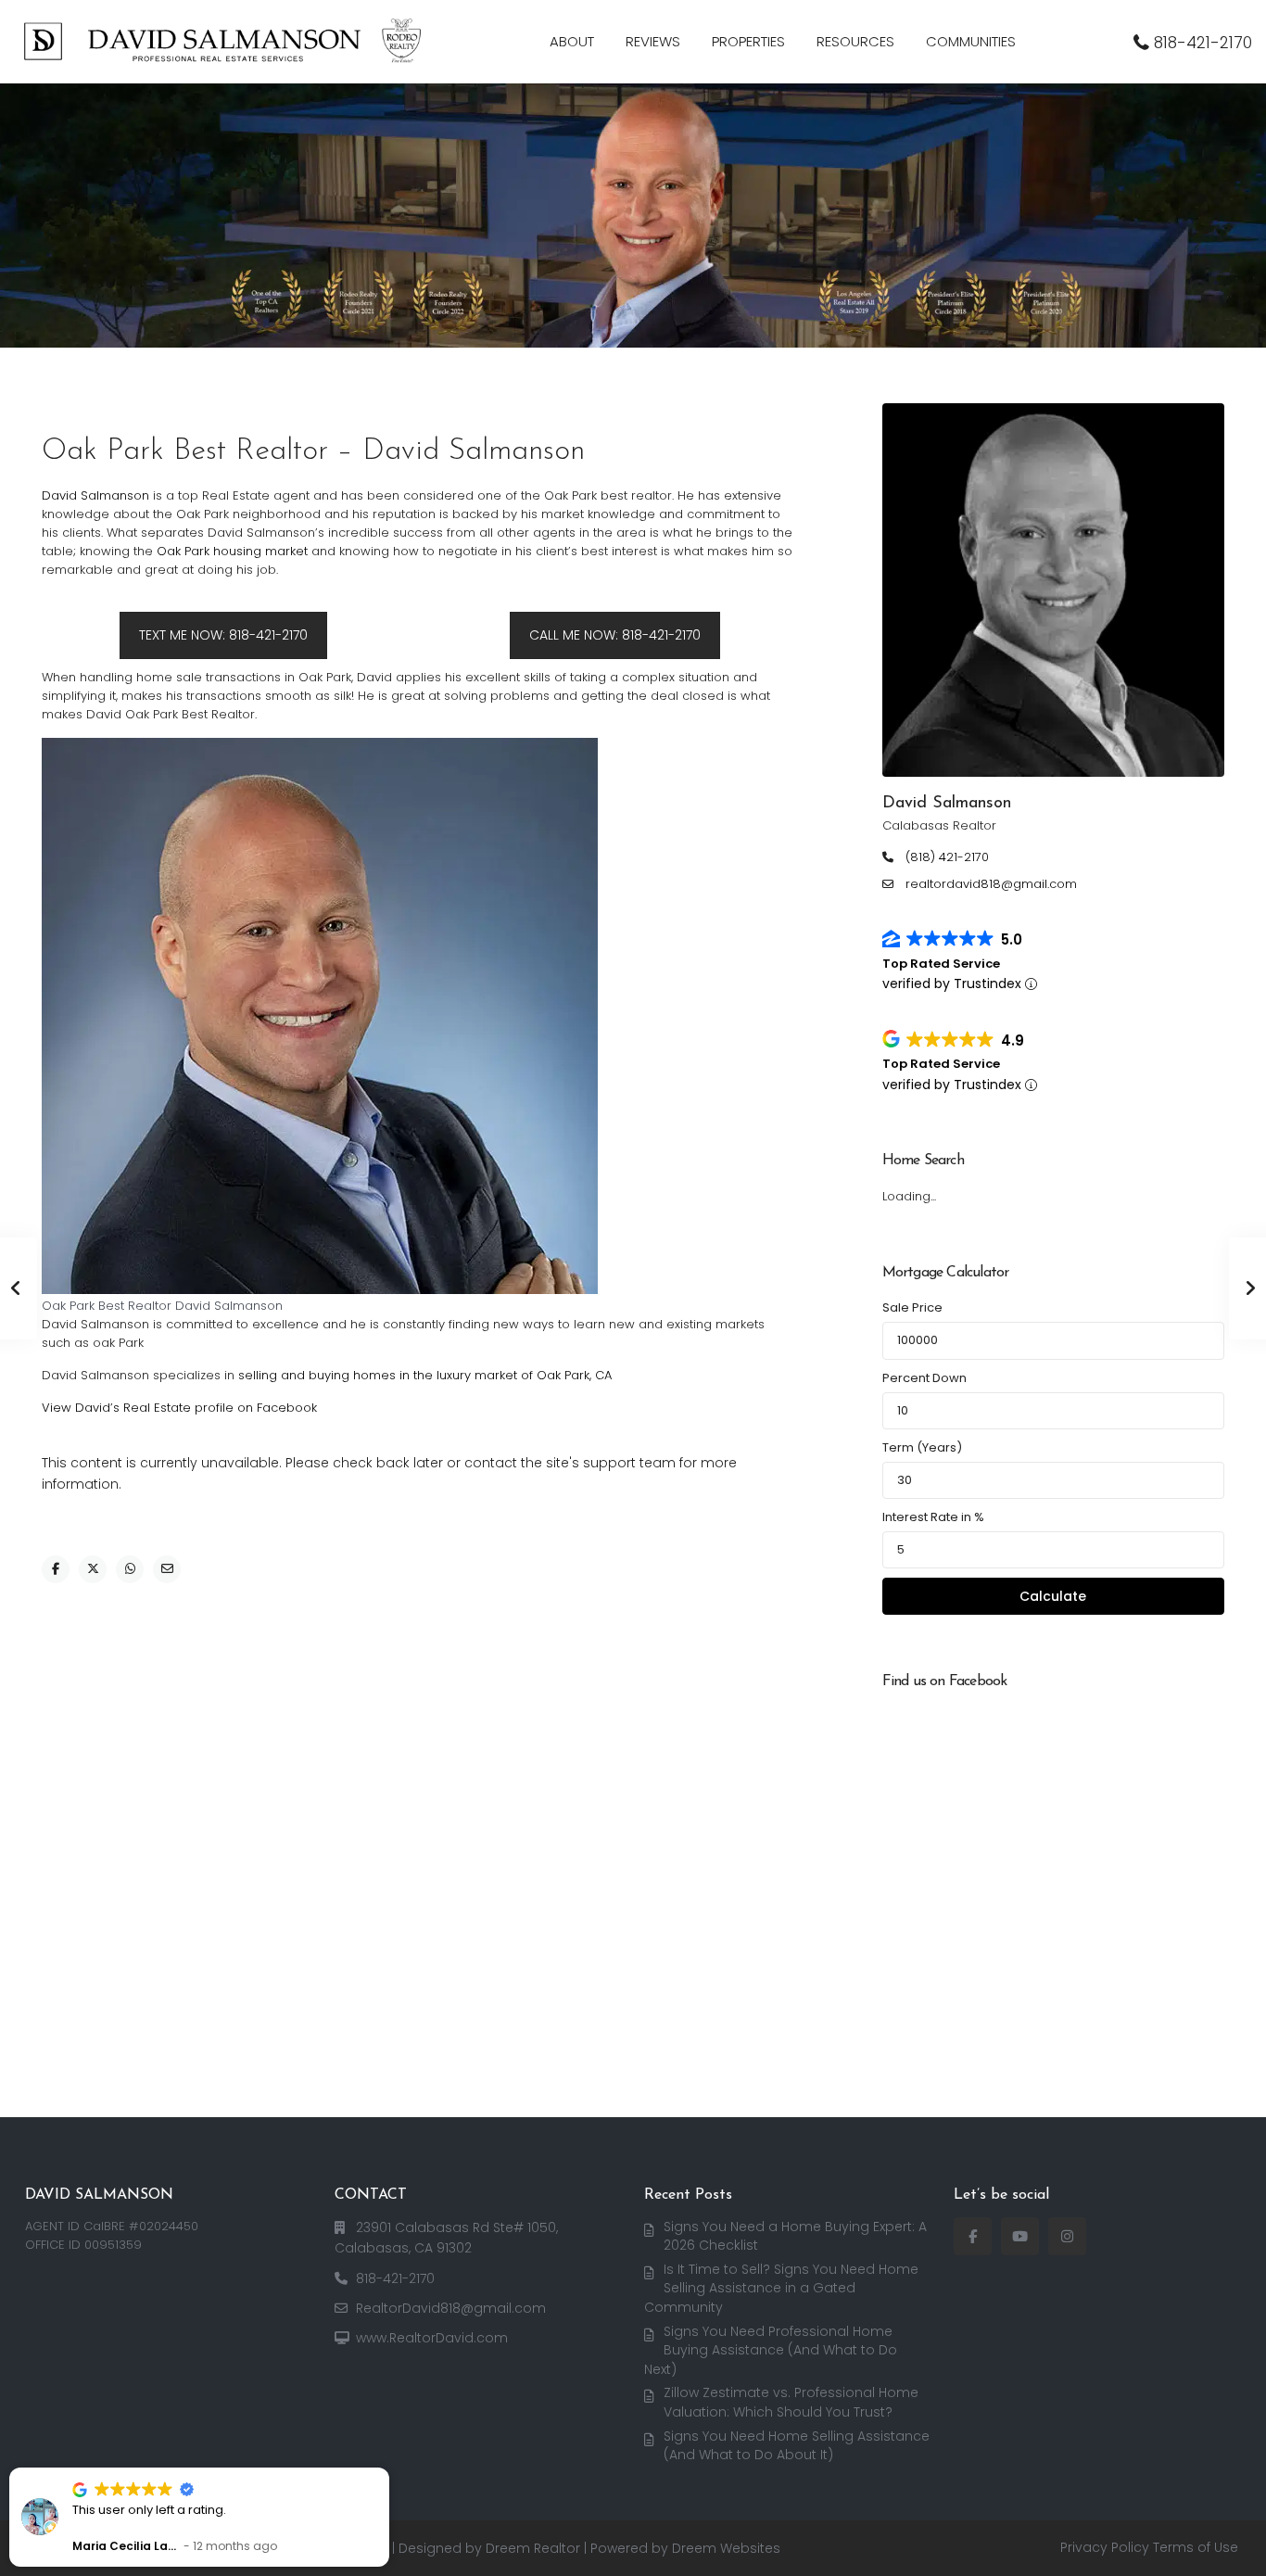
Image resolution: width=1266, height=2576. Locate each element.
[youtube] (1020, 2236)
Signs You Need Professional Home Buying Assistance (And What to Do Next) (771, 2350)
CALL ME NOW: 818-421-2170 (615, 635)
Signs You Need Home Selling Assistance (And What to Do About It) (797, 2446)
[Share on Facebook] (56, 1569)
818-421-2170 (1203, 43)
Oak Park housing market (234, 551)
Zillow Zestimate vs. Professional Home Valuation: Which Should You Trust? (791, 2402)
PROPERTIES (748, 41)
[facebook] (973, 2236)
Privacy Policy (1105, 2547)
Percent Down (924, 1378)
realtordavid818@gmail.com (991, 884)
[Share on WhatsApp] (130, 1569)
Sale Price (912, 1307)
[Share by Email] (167, 1569)
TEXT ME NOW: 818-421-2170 (223, 635)
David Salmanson (95, 495)
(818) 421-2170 (947, 857)
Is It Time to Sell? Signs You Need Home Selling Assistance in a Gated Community (781, 2288)
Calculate (1053, 1596)
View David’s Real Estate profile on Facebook (179, 1408)
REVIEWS (653, 41)
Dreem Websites (726, 2548)
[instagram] (1067, 2236)
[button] (388, 2468)
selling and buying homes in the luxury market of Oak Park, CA (425, 1375)
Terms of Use (1196, 2547)
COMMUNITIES (971, 41)
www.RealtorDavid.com (432, 2338)
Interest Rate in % (933, 1517)
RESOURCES (855, 41)
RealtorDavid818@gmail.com (451, 2308)
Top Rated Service (941, 964)
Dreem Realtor (533, 2548)
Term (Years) (922, 1447)
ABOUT (572, 41)
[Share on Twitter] (93, 1569)
